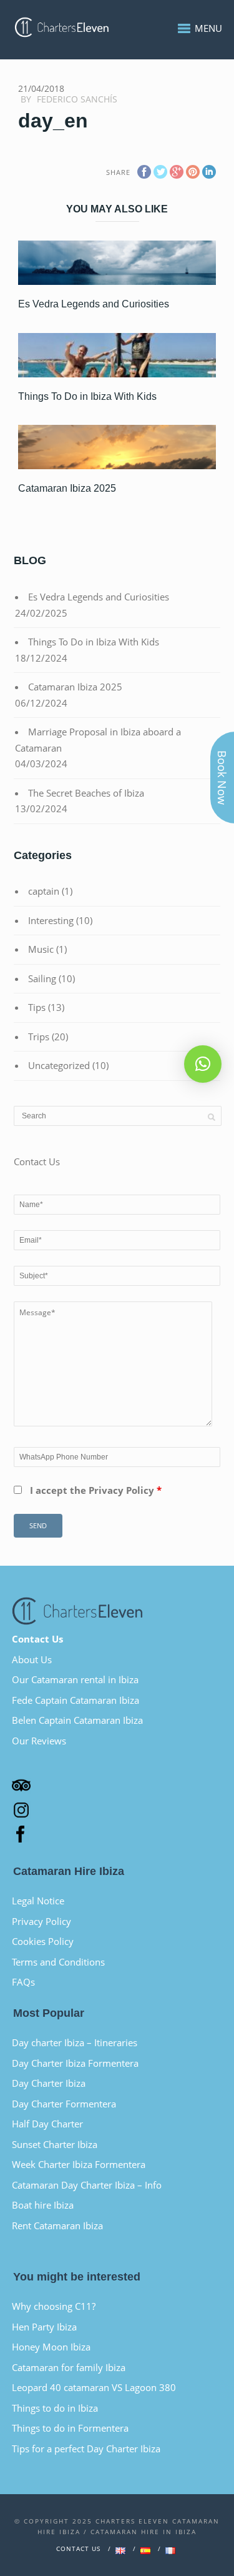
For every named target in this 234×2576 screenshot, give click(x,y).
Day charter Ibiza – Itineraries (75, 2042)
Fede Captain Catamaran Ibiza (76, 1700)
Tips (37, 1007)
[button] (203, 1064)
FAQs (23, 1982)
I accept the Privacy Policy (96, 1490)
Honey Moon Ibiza (51, 2347)
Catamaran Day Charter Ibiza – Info (87, 2185)
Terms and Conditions (58, 1962)
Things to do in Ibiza (55, 2408)
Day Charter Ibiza (49, 2083)
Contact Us (37, 1639)
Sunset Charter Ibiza (55, 2144)
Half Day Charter (47, 2124)
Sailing (42, 978)
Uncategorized (59, 1065)
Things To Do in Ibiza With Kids (87, 396)
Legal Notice (38, 1901)
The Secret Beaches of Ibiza (86, 793)
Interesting (51, 920)
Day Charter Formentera (64, 2104)
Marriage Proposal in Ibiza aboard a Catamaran (98, 740)
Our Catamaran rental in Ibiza (75, 1679)
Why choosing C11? (54, 2306)
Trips (39, 1037)
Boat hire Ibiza (43, 2205)
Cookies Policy (43, 1941)
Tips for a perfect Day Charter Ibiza (86, 2449)
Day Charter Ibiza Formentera (75, 2063)
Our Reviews (39, 1741)
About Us (32, 1659)
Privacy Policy (41, 1921)
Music (41, 949)
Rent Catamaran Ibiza (57, 2225)
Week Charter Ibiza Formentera (79, 2164)
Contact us (78, 2549)
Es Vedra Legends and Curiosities (94, 304)
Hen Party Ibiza (44, 2327)
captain (44, 891)
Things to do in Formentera (70, 2428)
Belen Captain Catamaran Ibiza (77, 1720)
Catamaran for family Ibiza (69, 2367)
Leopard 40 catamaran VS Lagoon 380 (94, 2387)
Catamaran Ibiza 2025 (67, 488)
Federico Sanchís (77, 99)
